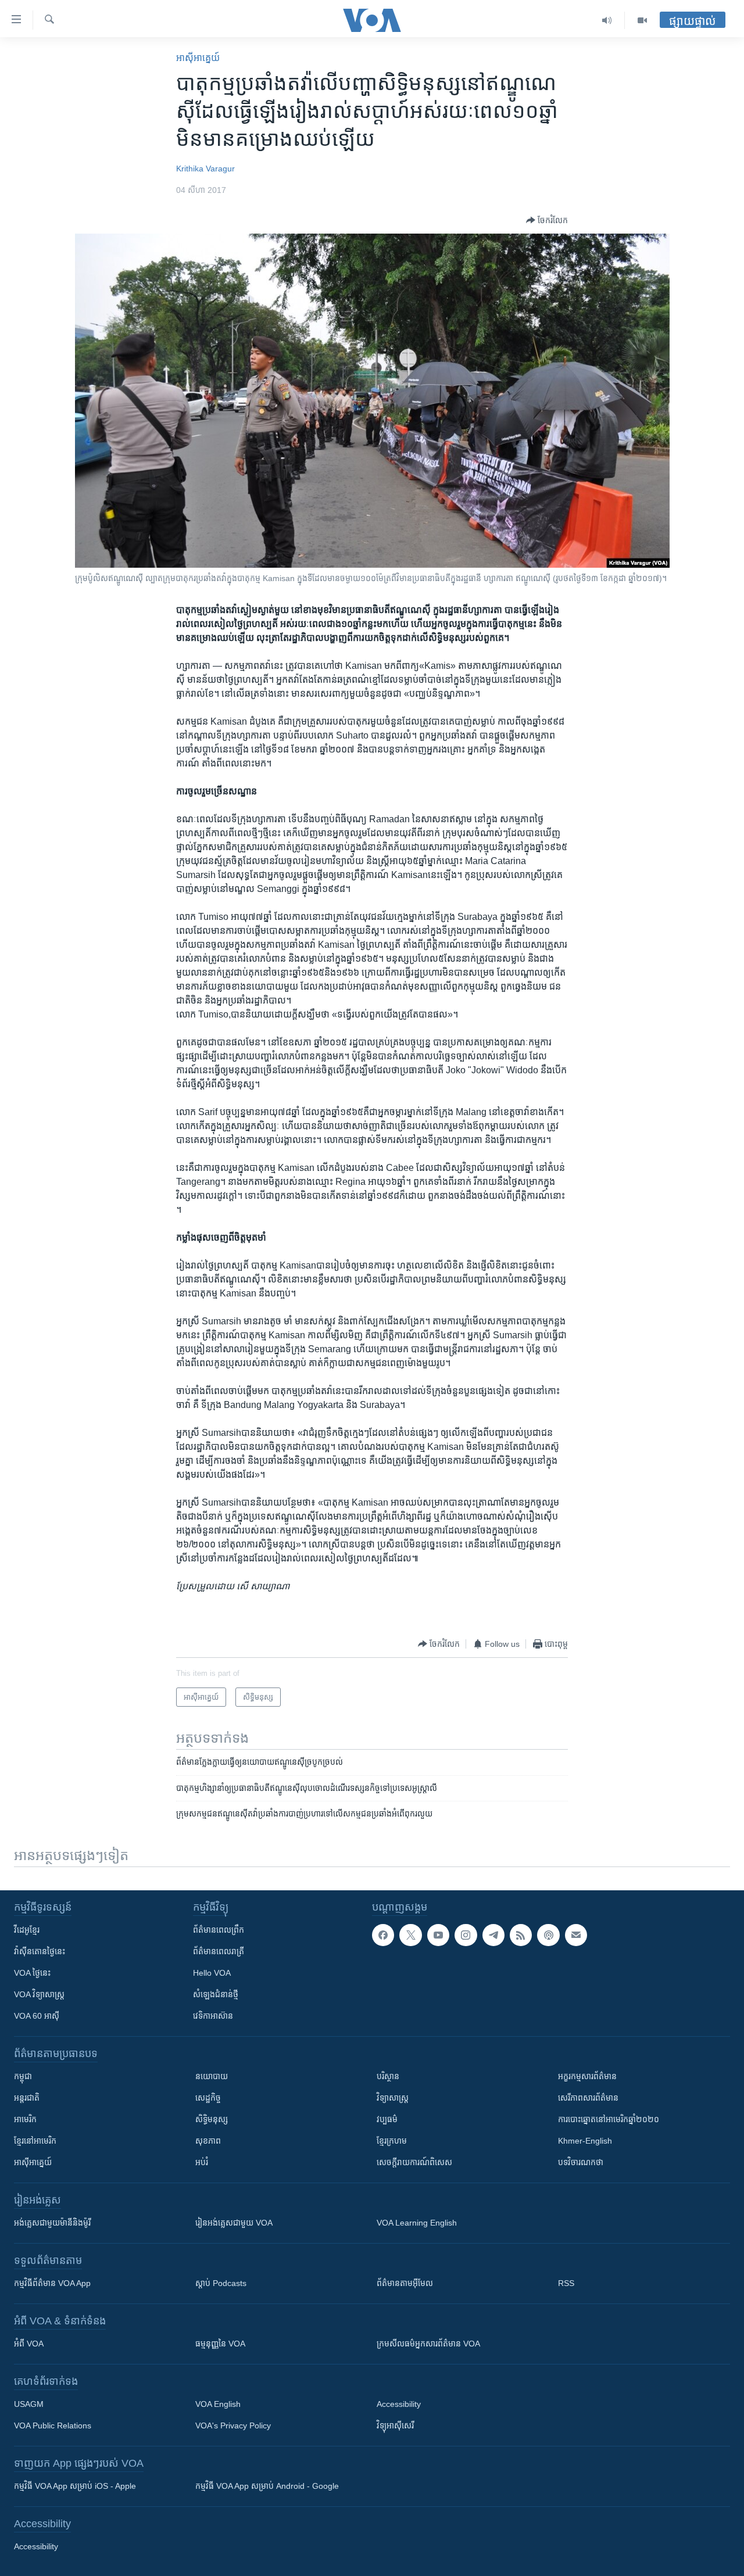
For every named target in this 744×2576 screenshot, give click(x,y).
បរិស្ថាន (388, 2076)
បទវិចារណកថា (581, 2162)
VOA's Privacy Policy (233, 2425)
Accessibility (399, 2404)
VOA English (218, 2404)
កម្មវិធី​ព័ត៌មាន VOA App (52, 2283)
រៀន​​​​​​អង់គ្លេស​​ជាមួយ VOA (234, 2223)
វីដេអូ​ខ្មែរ (27, 1930)
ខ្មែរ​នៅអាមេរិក (35, 2141)
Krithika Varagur (205, 169)
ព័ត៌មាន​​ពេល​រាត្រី (219, 1951)
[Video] (642, 20)
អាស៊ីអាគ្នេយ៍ (33, 2162)
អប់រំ (202, 2162)
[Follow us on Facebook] (383, 1935)
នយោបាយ (212, 2076)
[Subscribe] (576, 1935)
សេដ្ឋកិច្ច (208, 2098)
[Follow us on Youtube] (438, 1935)
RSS (566, 2283)
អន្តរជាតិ (27, 2098)
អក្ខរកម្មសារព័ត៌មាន (587, 2076)
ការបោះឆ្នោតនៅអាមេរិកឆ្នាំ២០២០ (609, 2119)
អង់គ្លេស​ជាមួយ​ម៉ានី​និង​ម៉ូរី (52, 2223)
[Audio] (607, 20)
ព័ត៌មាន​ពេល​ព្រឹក (219, 1930)
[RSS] (521, 1935)
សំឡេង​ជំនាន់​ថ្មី (216, 1994)
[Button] (547, 220)
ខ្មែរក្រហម (392, 2141)
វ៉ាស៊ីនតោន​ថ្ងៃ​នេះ (40, 1951)
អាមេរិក (25, 2119)
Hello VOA (212, 1973)
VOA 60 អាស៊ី (37, 2016)
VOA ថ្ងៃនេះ (32, 1973)
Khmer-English (585, 2141)
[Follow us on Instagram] (466, 1935)
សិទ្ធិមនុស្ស (212, 2119)
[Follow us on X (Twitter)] (410, 1935)
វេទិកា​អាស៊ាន (213, 2016)
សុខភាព (208, 2141)
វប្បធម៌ (387, 2119)
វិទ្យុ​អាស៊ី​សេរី (395, 2425)
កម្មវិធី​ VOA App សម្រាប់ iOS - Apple (75, 2486)
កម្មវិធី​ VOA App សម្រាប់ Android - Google (267, 2486)
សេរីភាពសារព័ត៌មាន (588, 2098)
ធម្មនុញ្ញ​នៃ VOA (220, 2344)
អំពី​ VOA (29, 2344)
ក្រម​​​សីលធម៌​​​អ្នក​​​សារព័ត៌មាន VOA (428, 2344)
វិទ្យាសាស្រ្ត (393, 2098)
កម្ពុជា (23, 2076)
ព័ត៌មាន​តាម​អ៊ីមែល (405, 2283)
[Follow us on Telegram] (493, 1935)
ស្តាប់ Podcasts (221, 2283)
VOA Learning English (417, 2223)
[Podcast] (548, 1935)
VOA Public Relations (53, 2425)
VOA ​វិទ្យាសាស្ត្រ (39, 1994)
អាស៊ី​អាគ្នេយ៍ (198, 58)
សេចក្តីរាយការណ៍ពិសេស (414, 2162)
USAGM (29, 2404)
